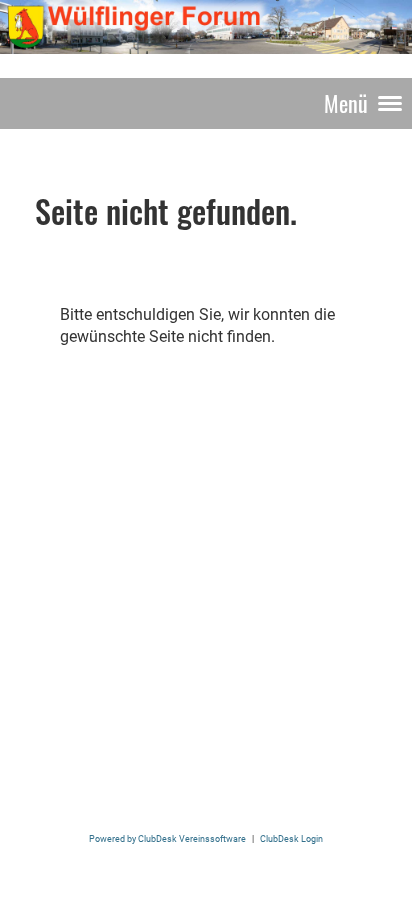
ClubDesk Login (291, 838)
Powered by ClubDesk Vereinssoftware (167, 838)
